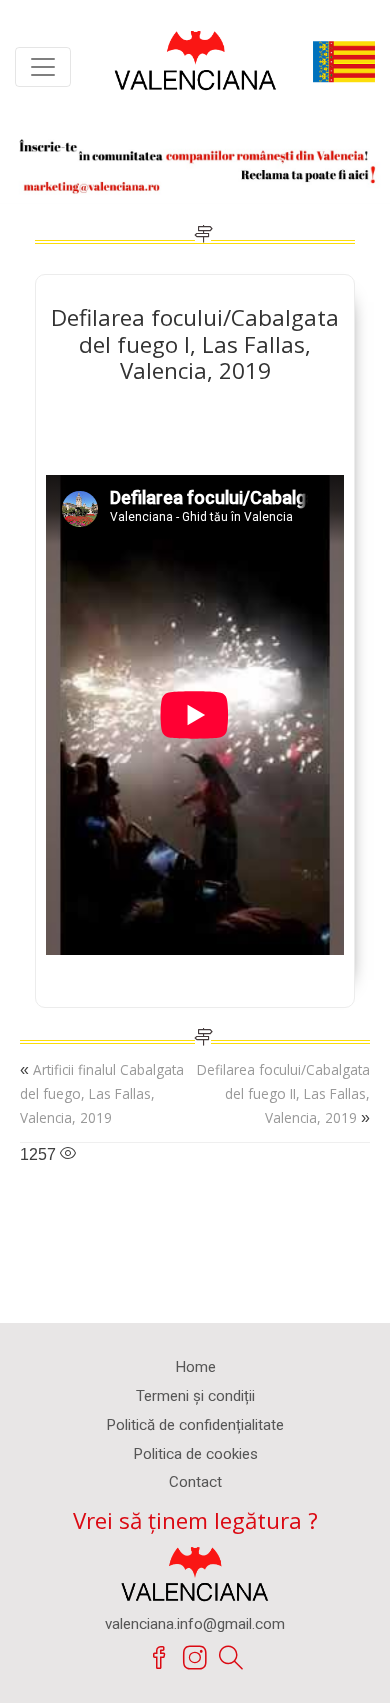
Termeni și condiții (195, 1396)
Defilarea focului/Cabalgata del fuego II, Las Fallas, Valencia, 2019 (283, 1093)
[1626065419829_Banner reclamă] (195, 162)
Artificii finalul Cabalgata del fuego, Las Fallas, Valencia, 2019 (102, 1093)
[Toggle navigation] (43, 67)
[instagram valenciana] (195, 1658)
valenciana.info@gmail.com (195, 1624)
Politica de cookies (195, 1454)
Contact (195, 1482)
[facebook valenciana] (159, 1658)
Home (195, 1367)
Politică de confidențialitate (195, 1425)
